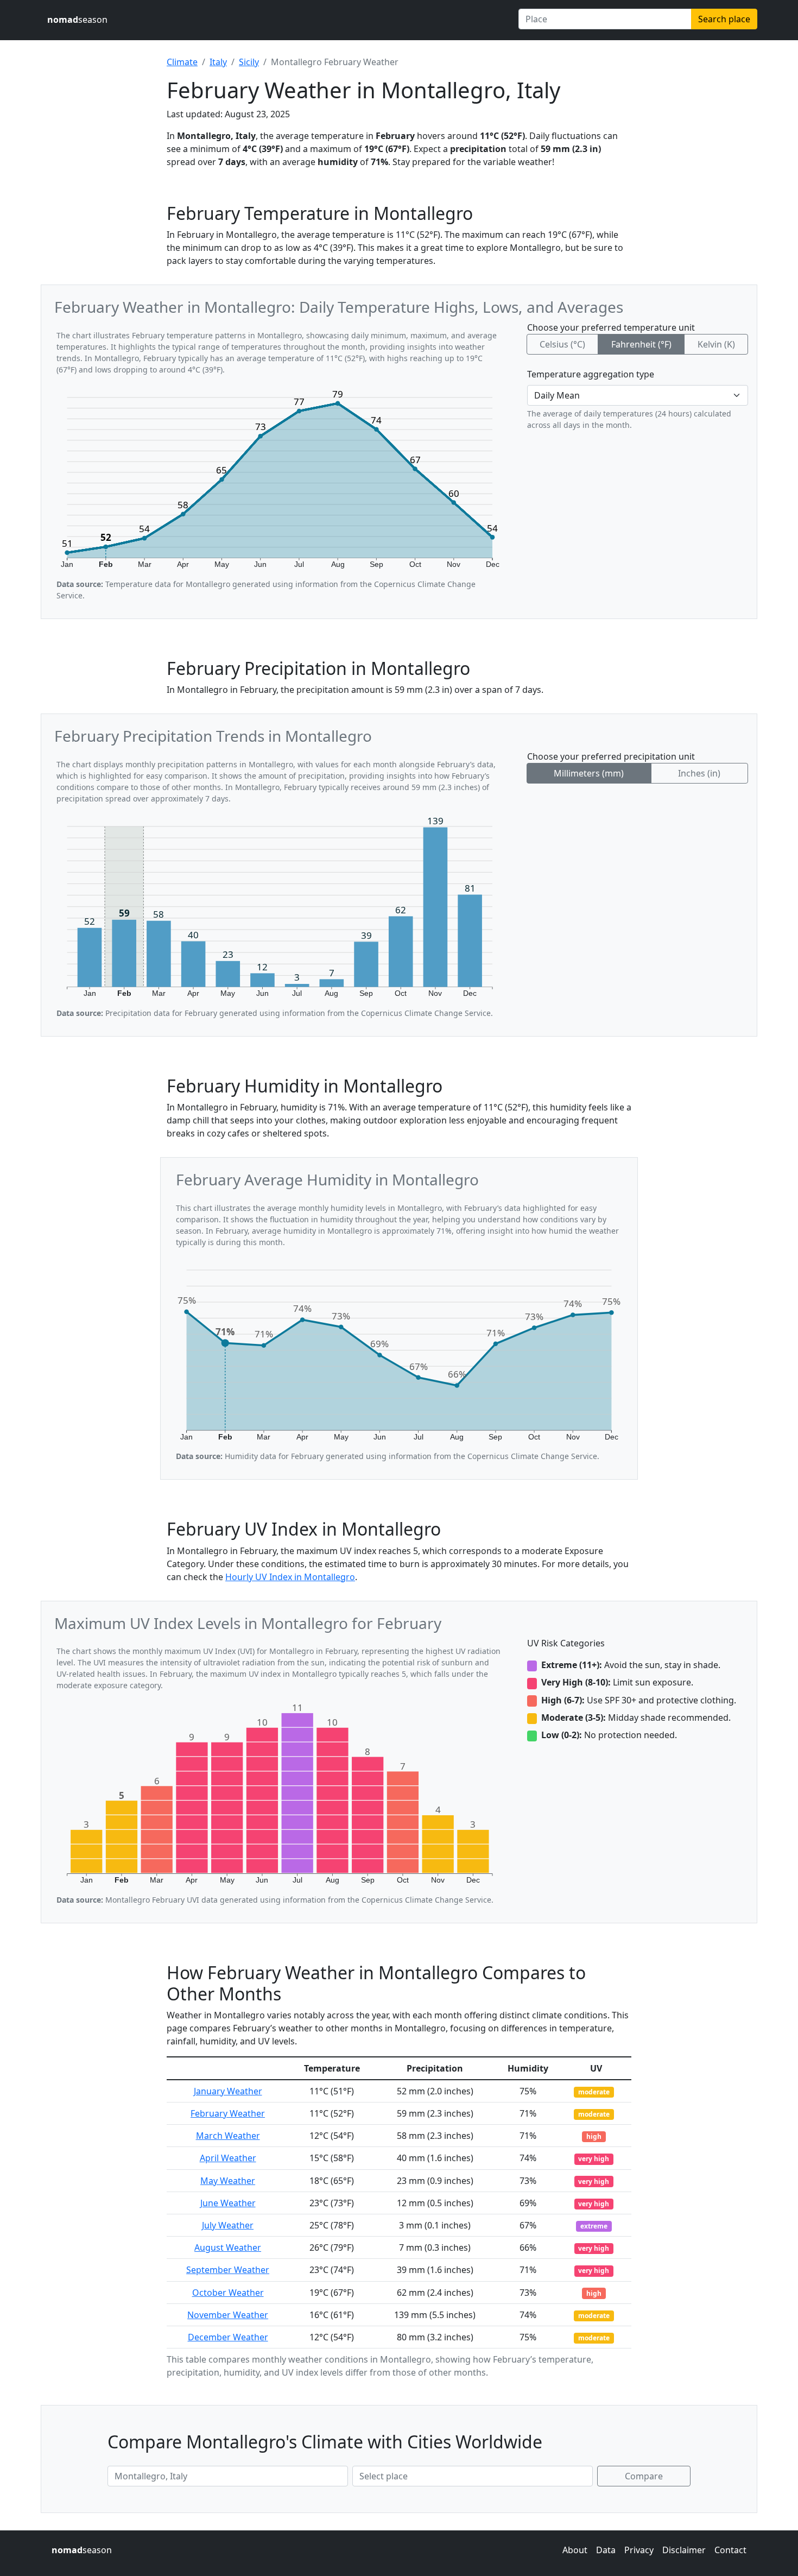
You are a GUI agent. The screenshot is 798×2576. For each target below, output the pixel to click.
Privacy (639, 2550)
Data (606, 2550)
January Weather (228, 2091)
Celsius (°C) (562, 344)
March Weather (228, 2136)
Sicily (249, 62)
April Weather (228, 2158)
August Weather (228, 2247)
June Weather (228, 2203)
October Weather (228, 2293)
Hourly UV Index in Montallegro (290, 1577)
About (575, 2550)
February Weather (228, 2113)
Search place (724, 19)
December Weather (228, 2337)
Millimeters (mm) (589, 773)
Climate (182, 62)
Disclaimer (684, 2550)
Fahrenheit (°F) (641, 344)
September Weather (228, 2270)
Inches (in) (699, 773)
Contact (730, 2550)
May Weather (228, 2181)
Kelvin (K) (716, 344)
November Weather (228, 2315)
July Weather (228, 2225)
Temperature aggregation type (591, 374)
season (77, 20)
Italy (218, 62)
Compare (644, 2476)
